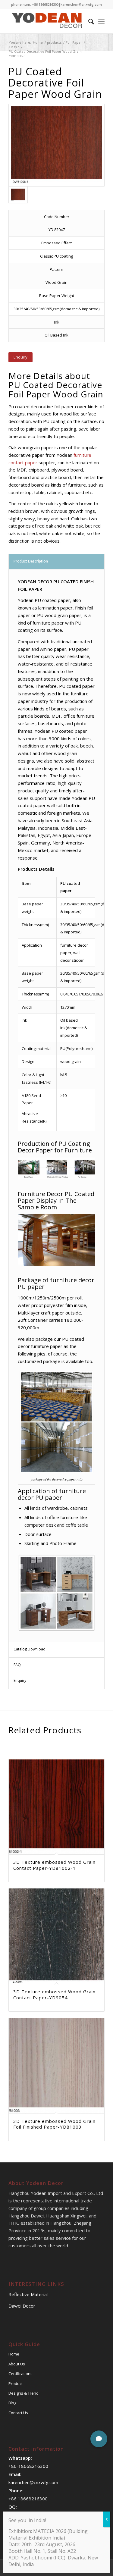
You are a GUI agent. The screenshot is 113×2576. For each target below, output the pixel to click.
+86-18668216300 (28, 2466)
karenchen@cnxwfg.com (81, 4)
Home (14, 2354)
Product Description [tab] (31, 561)
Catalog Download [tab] (30, 1649)
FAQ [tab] (17, 1665)
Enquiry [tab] (20, 1680)
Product (16, 2383)
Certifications (20, 2374)
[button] (99, 2439)
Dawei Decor (22, 2306)
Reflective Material (28, 2294)
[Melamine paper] (56, 145)
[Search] (88, 21)
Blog (12, 2403)
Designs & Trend (24, 2393)
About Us (17, 2364)
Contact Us (18, 2413)
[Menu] (101, 21)
